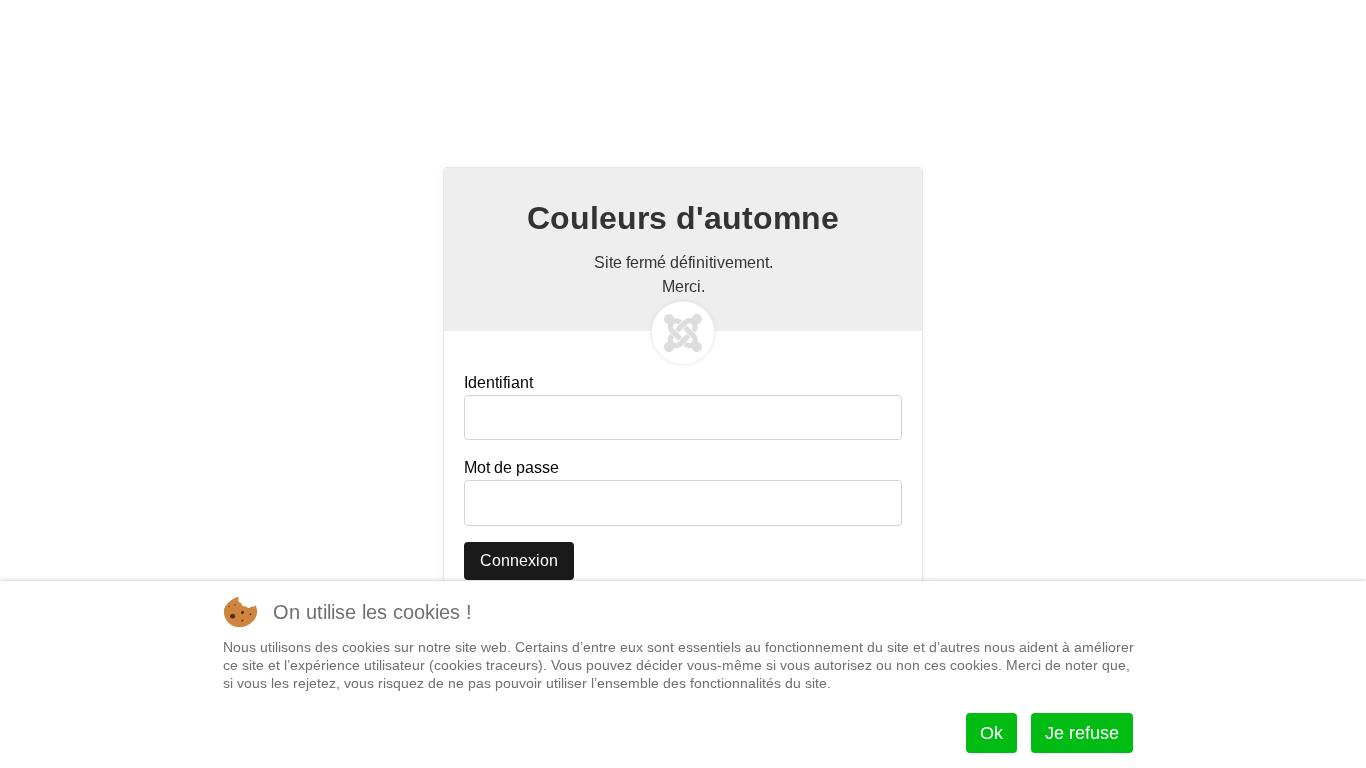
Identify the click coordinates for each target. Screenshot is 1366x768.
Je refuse (1082, 733)
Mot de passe (511, 467)
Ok (991, 733)
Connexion (519, 560)
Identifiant (498, 382)
